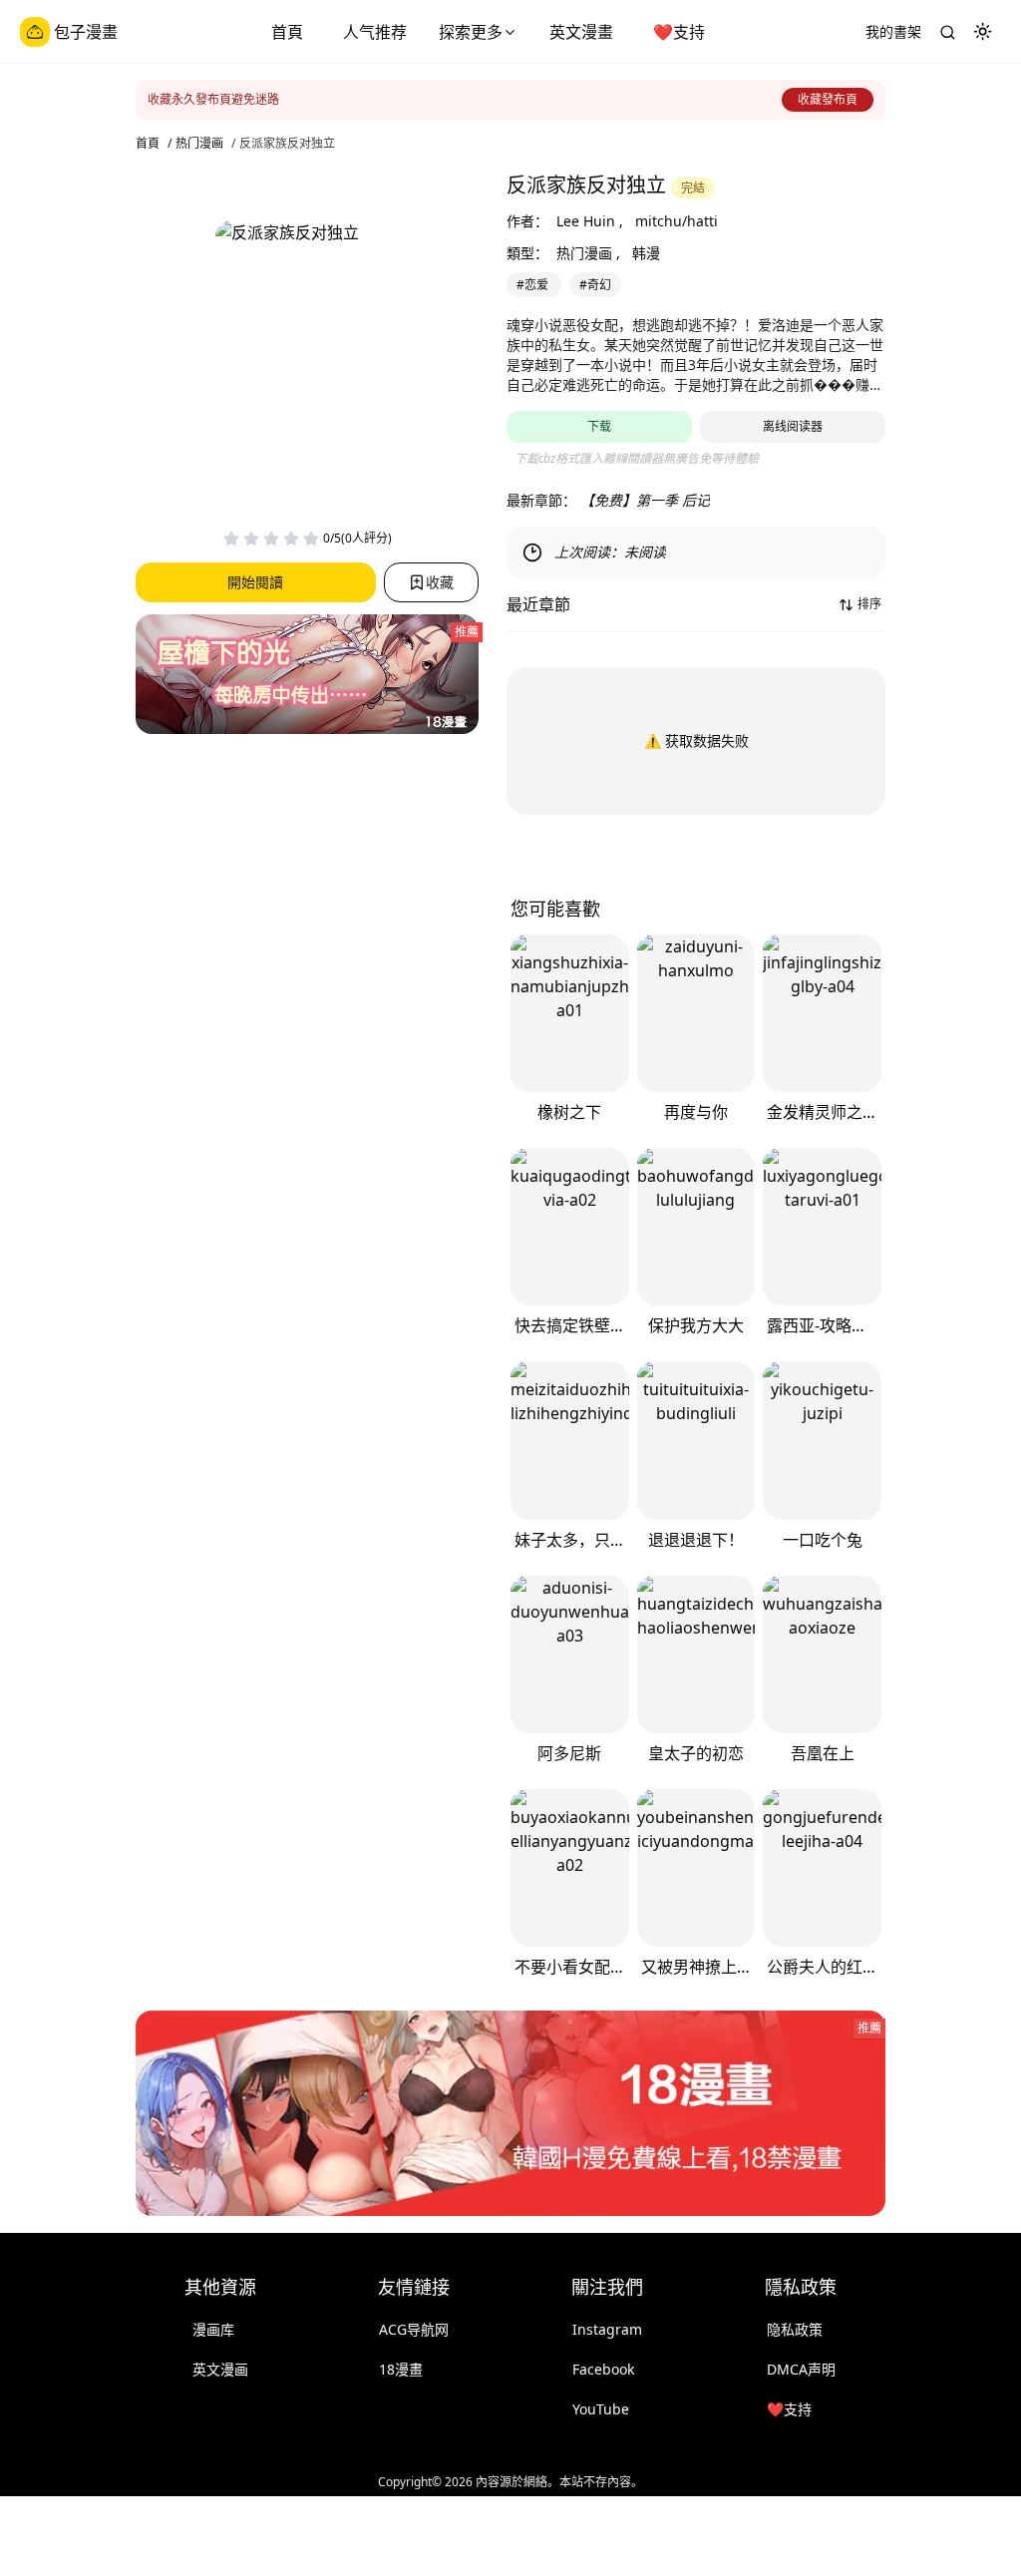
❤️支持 (679, 32)
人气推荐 (375, 32)
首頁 (287, 32)
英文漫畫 (581, 32)
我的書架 (893, 31)
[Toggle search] (947, 32)
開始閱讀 (255, 582)
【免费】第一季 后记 (645, 500)
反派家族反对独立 (287, 144)
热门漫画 (199, 144)
